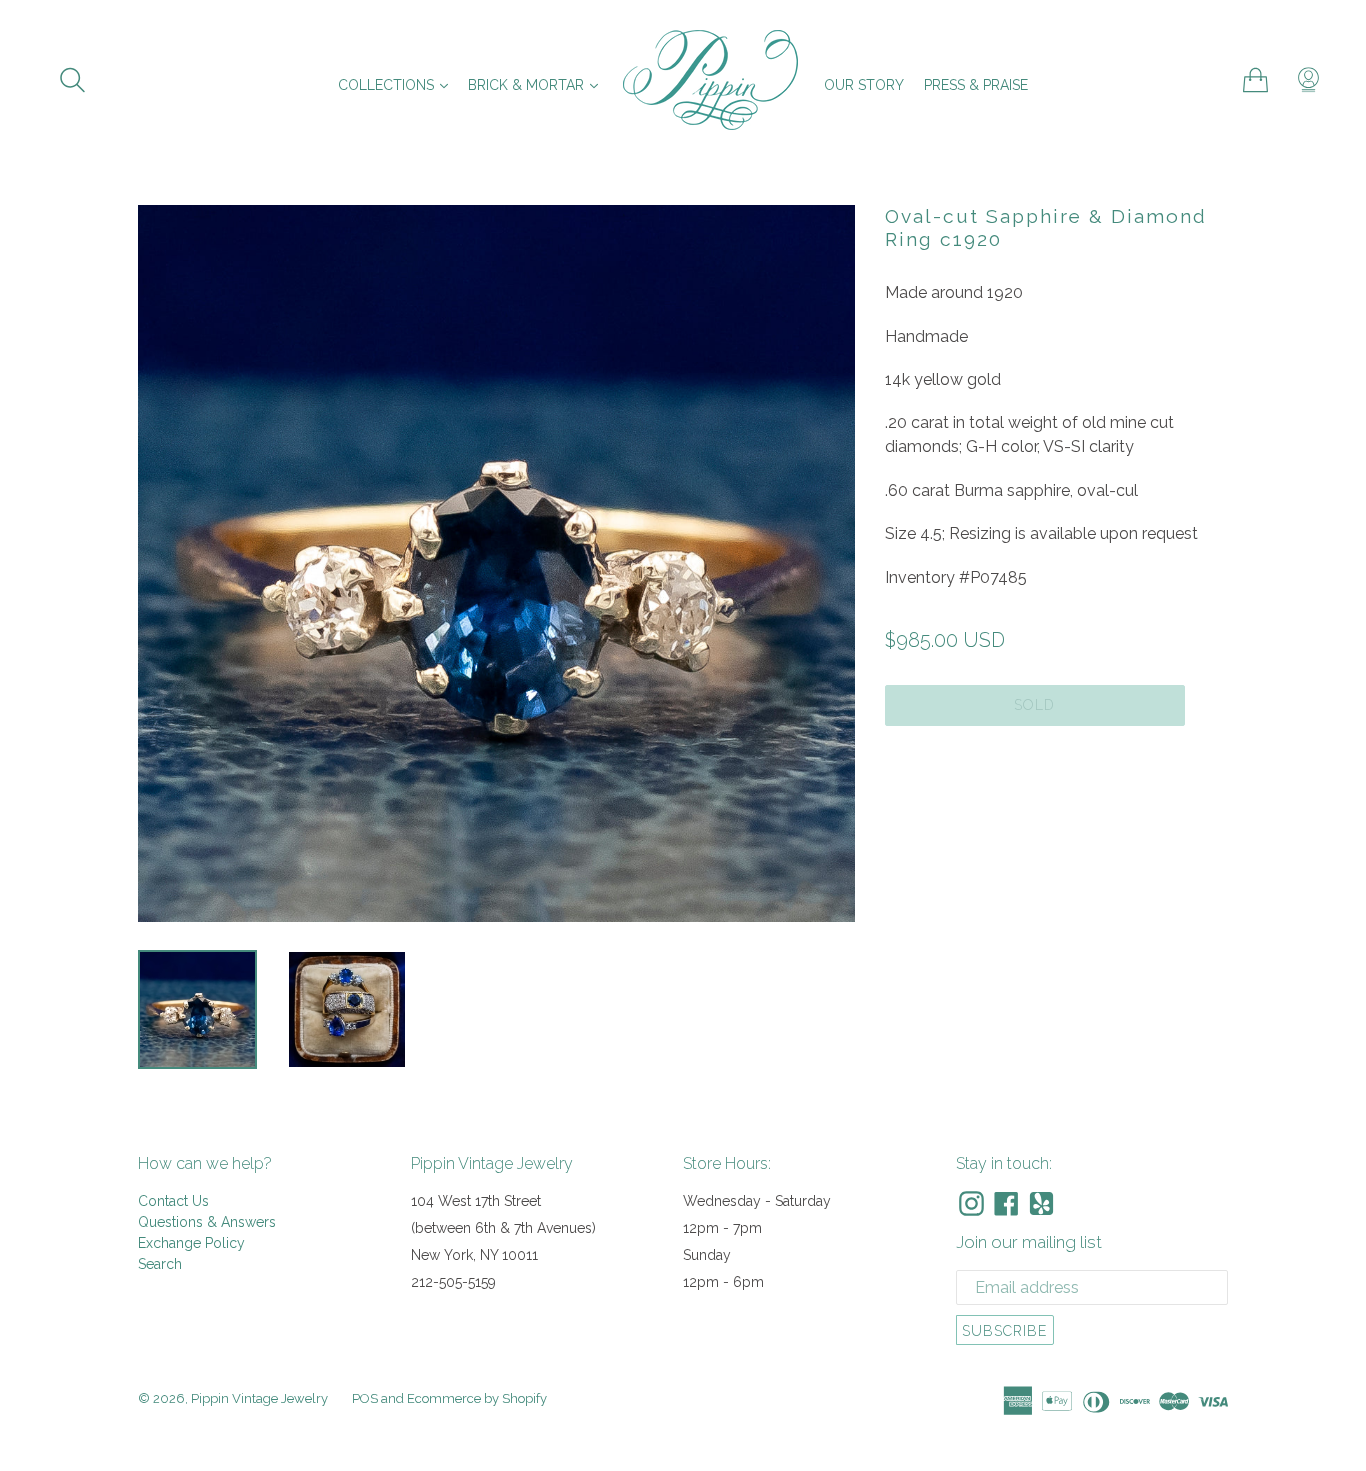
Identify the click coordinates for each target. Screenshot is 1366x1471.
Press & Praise (976, 85)
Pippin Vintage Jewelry (259, 1398)
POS (365, 1398)
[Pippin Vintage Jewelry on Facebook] (1006, 1203)
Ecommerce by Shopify (477, 1398)
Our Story (864, 85)
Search (160, 1264)
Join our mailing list (1029, 1242)
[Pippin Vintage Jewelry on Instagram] (971, 1203)
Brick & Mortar (538, 84)
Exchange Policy (191, 1243)
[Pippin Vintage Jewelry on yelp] (1041, 1203)
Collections (398, 84)
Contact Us (173, 1201)
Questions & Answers (207, 1222)
